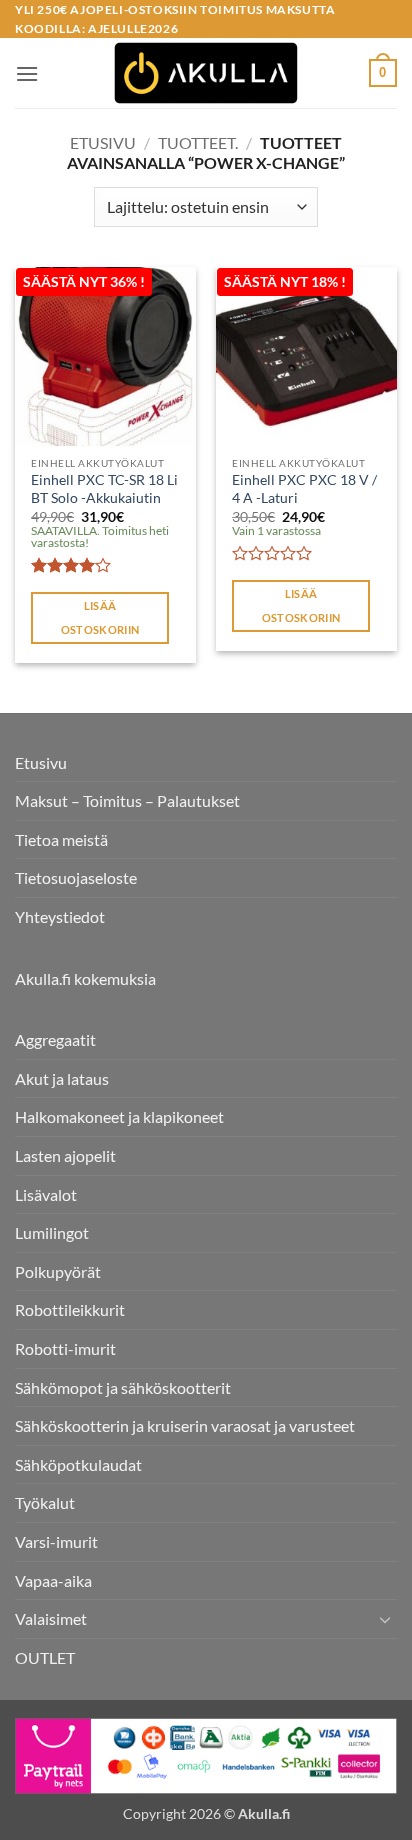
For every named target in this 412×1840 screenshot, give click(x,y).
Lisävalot (46, 1194)
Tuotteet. (198, 142)
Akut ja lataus (62, 1078)
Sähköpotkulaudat (78, 1464)
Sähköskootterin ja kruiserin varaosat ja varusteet (185, 1425)
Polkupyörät (58, 1271)
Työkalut (45, 1502)
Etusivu (103, 142)
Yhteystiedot (60, 916)
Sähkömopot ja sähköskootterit (123, 1387)
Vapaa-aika (53, 1580)
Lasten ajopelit (65, 1155)
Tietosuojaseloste (76, 877)
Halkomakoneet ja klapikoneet (119, 1116)
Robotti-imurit (65, 1348)
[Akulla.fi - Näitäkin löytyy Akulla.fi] (206, 73)
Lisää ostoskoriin (100, 617)
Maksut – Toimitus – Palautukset (127, 800)
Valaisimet (51, 1618)
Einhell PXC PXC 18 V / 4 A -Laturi (304, 489)
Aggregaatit (55, 1039)
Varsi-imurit (56, 1541)
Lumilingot (52, 1232)
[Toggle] (385, 1619)
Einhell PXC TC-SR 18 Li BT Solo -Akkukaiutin (104, 489)
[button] (27, 73)
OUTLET (45, 1657)
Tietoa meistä (61, 839)
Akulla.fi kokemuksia (85, 978)
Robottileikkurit (70, 1309)
